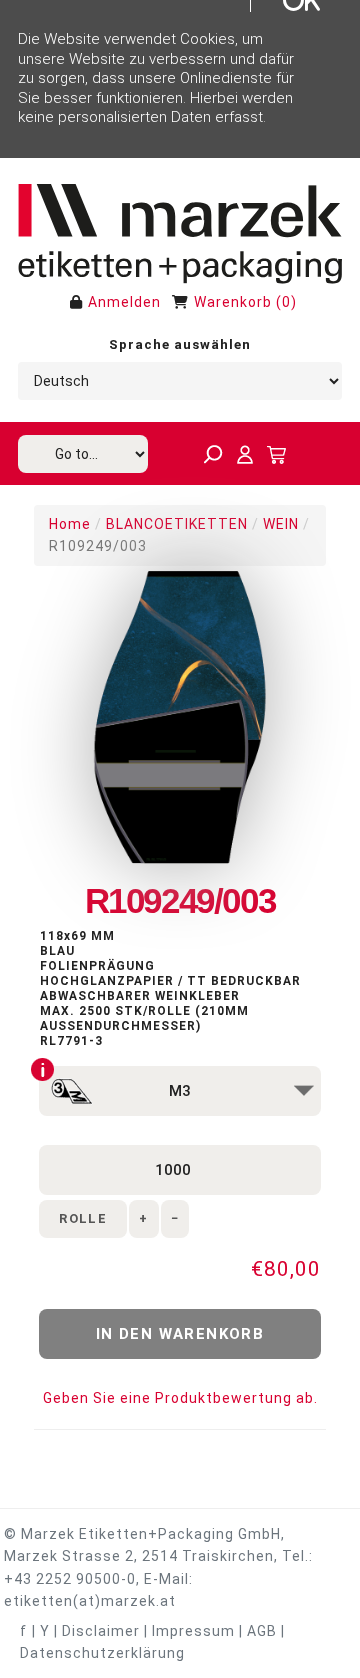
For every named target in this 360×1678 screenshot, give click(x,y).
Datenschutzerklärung (102, 1653)
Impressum (193, 1631)
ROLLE (83, 1218)
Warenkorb (233, 302)
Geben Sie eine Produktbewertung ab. (180, 1398)
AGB (262, 1631)
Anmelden (124, 302)
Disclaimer (101, 1631)
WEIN (281, 524)
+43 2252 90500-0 (70, 1579)
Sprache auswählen (180, 344)
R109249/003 (98, 546)
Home (70, 524)
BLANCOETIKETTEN (177, 524)
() (286, 302)
